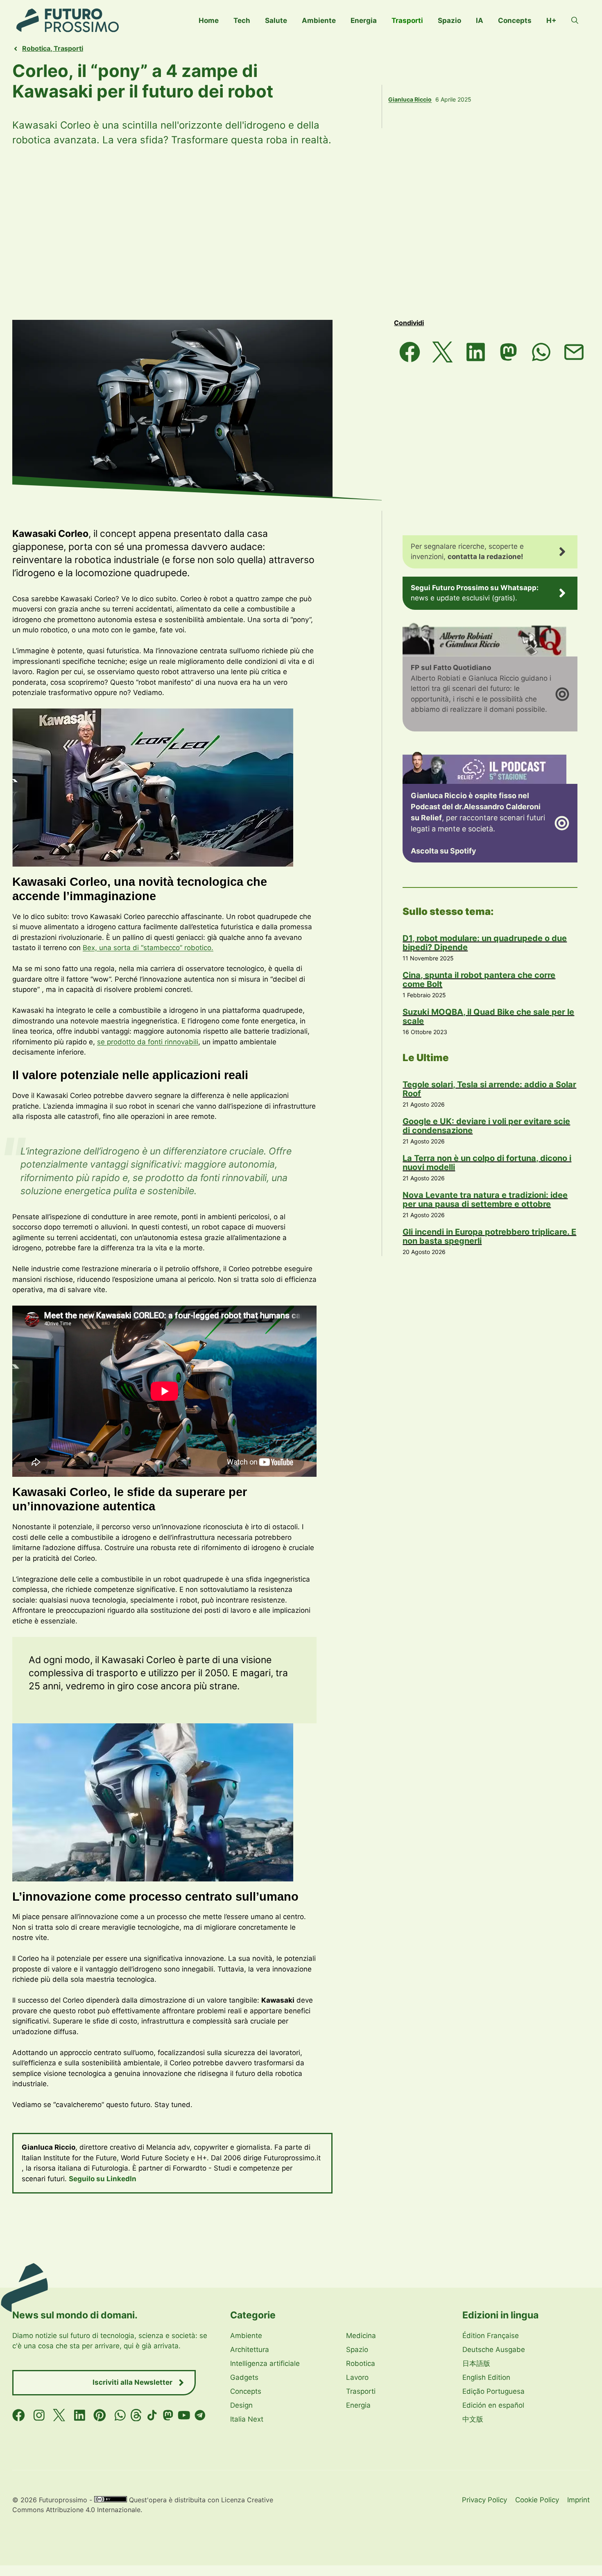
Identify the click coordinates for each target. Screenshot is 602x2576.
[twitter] (59, 2415)
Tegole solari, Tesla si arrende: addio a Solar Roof (489, 1089)
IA (480, 20)
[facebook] (19, 2415)
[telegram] (200, 2415)
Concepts (515, 20)
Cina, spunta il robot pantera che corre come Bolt (479, 980)
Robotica (36, 48)
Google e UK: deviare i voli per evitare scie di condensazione (486, 1126)
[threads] (136, 2415)
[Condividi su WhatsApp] (541, 352)
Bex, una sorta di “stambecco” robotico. (148, 948)
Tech (242, 20)
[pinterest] (100, 2415)
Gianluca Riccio (410, 99)
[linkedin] (80, 2415)
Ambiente (319, 20)
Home (209, 20)
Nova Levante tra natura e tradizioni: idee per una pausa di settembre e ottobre (485, 1200)
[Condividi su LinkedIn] (475, 352)
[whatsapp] (120, 2415)
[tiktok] (152, 2415)
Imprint (578, 2500)
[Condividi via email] (574, 352)
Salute (276, 20)
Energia (364, 20)
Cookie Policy (537, 2500)
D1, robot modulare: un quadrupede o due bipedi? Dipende (485, 943)
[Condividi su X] (443, 352)
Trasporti (407, 20)
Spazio (449, 20)
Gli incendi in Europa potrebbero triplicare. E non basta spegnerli (489, 1236)
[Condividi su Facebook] (410, 352)
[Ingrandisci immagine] (283, 719)
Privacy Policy (484, 2500)
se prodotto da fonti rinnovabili (148, 1042)
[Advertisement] (301, 233)
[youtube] (184, 2415)
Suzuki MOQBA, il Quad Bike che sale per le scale (488, 1016)
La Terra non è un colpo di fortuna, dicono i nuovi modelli (487, 1163)
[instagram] (39, 2415)
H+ (551, 20)
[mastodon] (168, 2415)
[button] (575, 20)
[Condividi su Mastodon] (508, 352)
